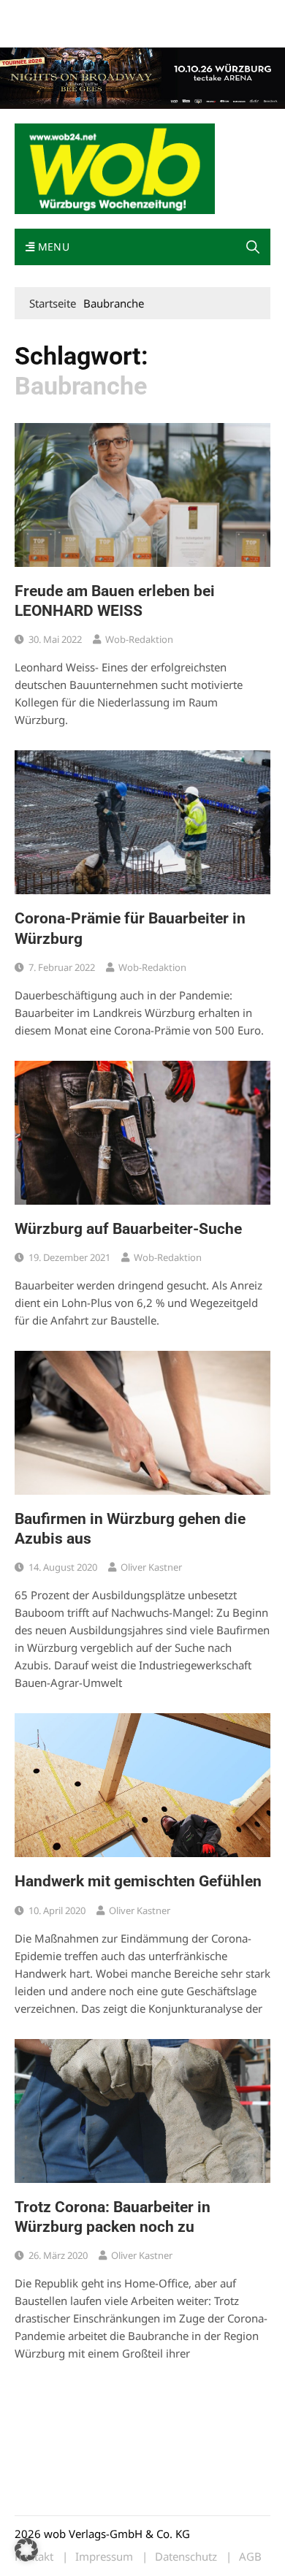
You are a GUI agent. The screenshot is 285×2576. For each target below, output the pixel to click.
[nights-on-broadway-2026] (142, 77)
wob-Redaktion (139, 639)
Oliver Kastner (151, 1567)
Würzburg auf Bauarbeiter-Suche (128, 1229)
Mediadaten (41, 14)
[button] (253, 247)
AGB (250, 2557)
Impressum (231, 14)
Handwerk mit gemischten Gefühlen (138, 1881)
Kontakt (181, 14)
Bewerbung (40, 31)
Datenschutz (186, 2557)
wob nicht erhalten (115, 14)
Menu (52, 247)
